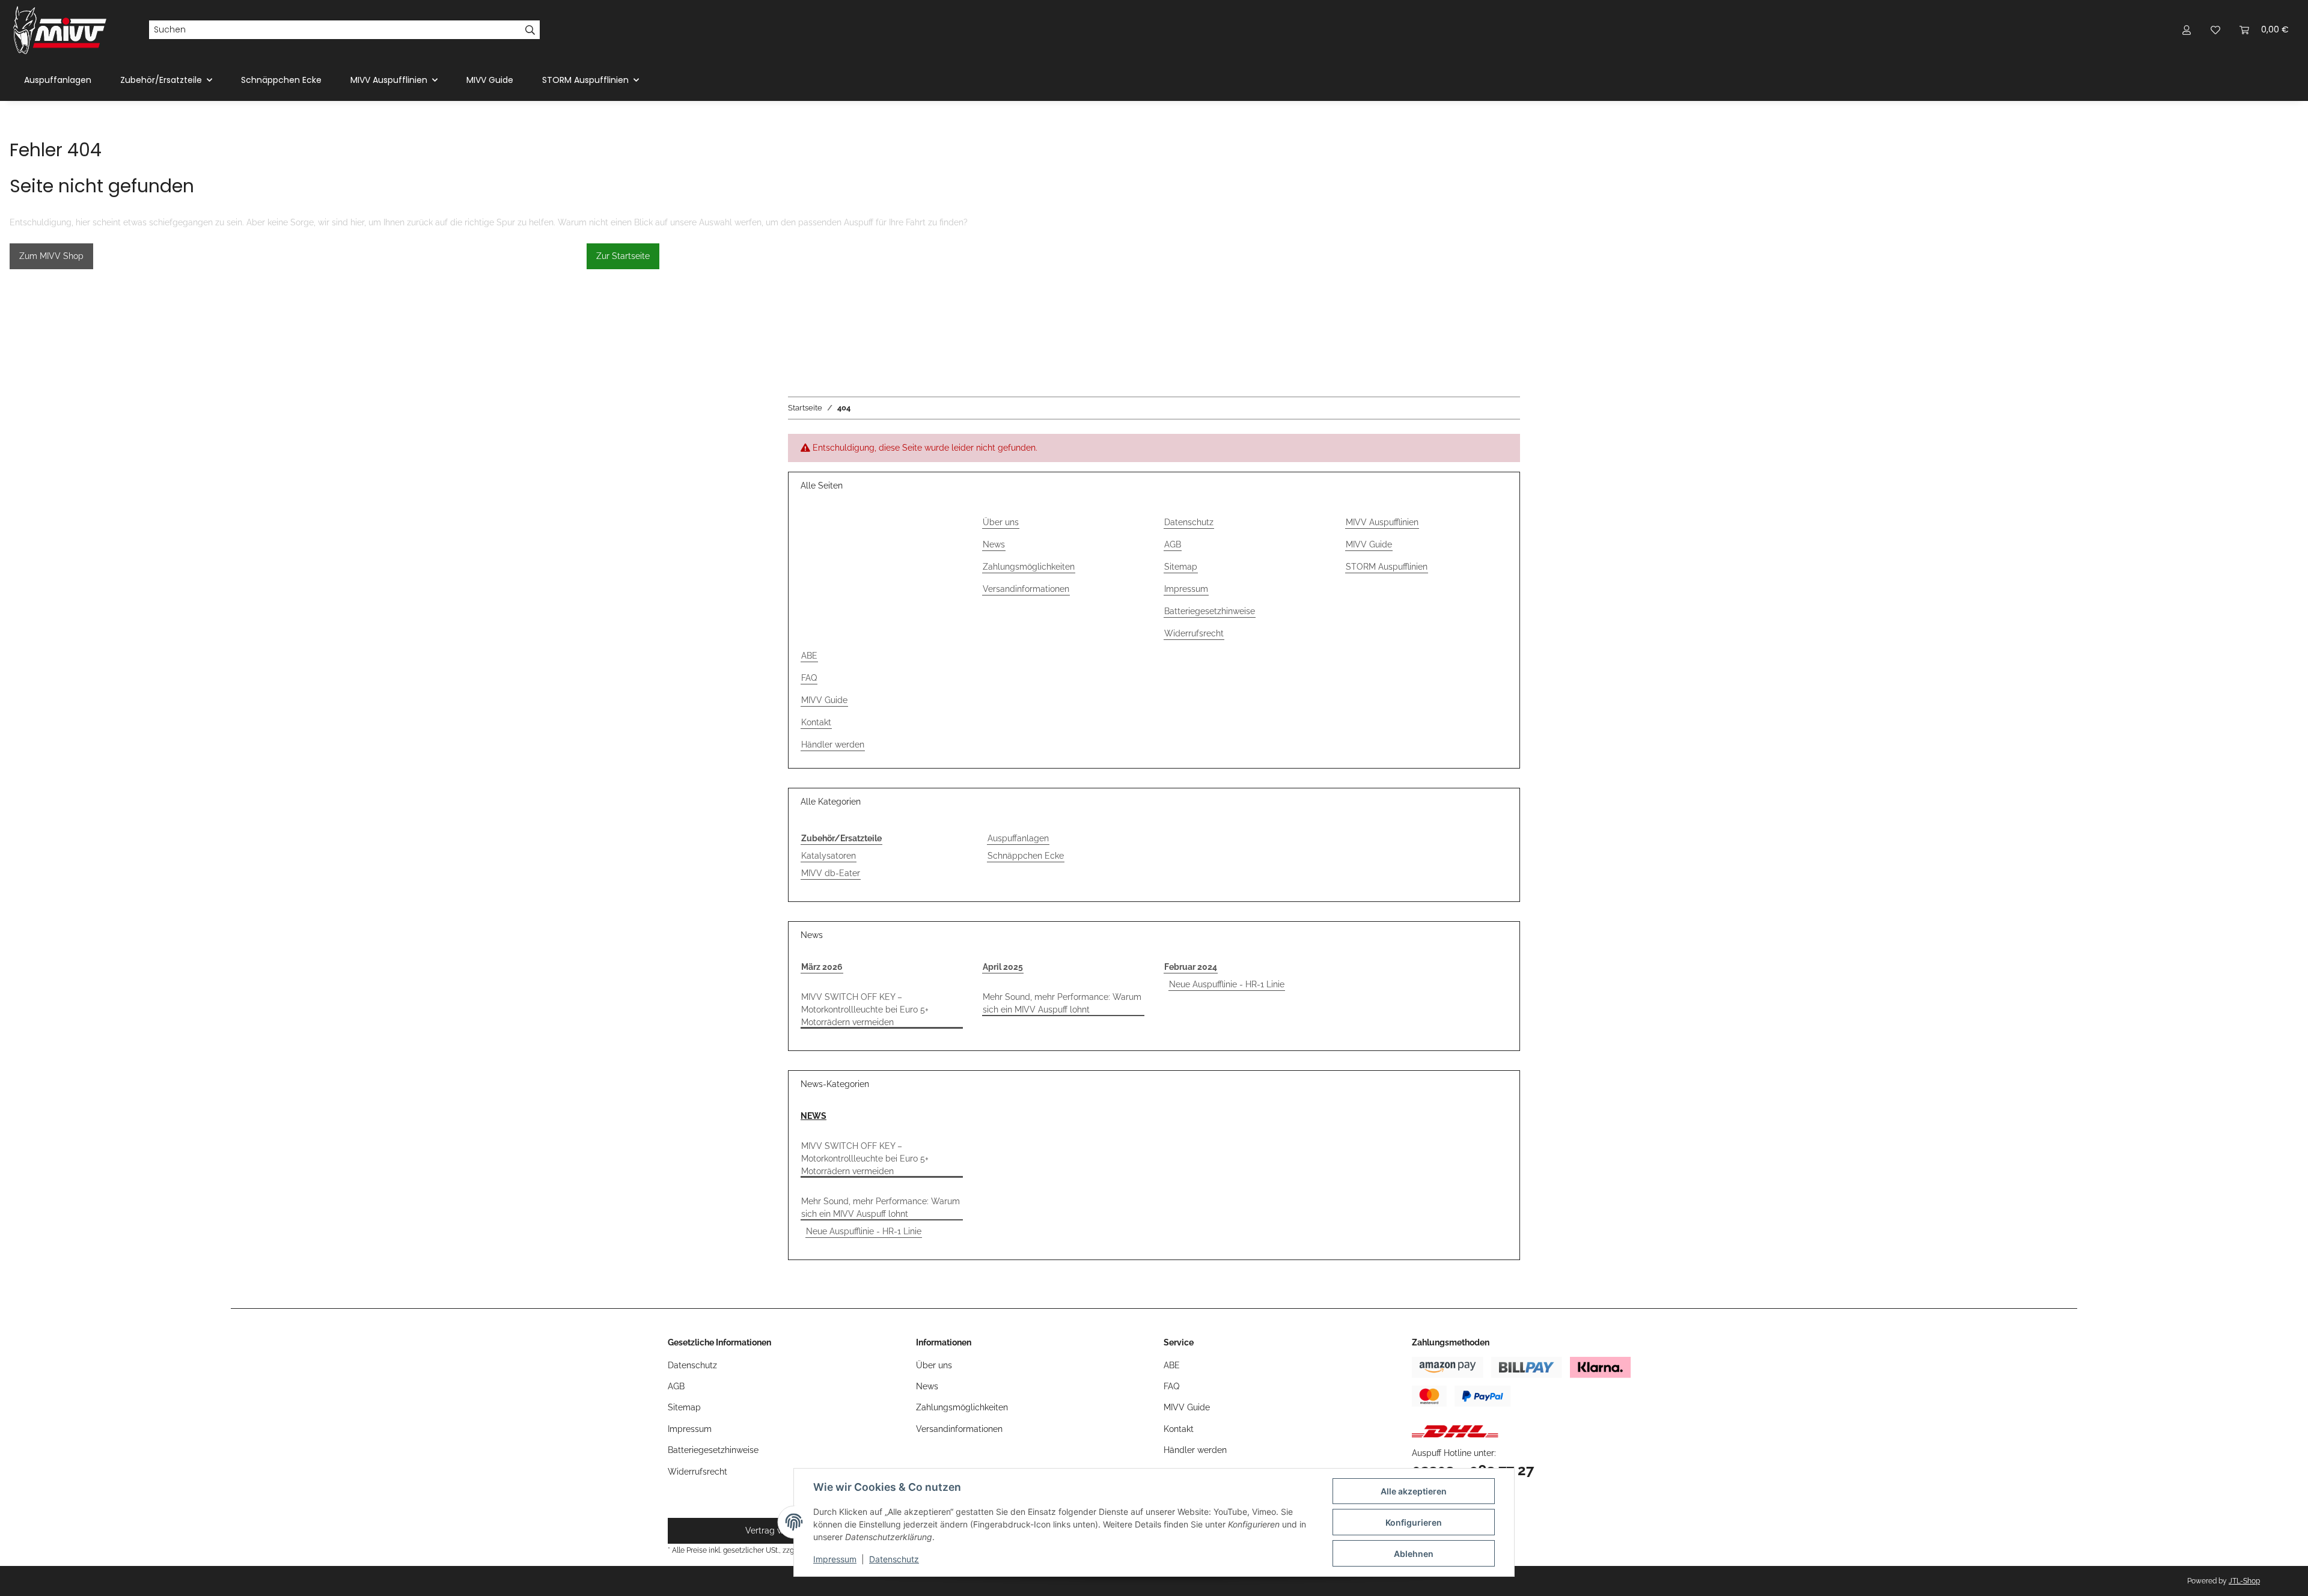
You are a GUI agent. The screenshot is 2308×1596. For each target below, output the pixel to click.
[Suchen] (530, 30)
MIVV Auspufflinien (1382, 522)
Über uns (1001, 522)
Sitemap (1181, 567)
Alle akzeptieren (1414, 1491)
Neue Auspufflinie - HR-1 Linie (1227, 984)
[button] (2187, 30)
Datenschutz (894, 1559)
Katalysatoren (829, 856)
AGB (1173, 544)
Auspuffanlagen (1018, 838)
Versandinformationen (1026, 589)
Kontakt (816, 722)
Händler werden (833, 745)
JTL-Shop (2244, 1581)
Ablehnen (1414, 1554)
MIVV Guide (490, 80)
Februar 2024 (1191, 967)
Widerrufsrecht (1194, 633)
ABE (809, 656)
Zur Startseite (623, 256)
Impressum (835, 1559)
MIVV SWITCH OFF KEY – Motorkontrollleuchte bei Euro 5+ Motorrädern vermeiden (865, 1010)
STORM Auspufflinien (1387, 567)
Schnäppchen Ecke (1026, 856)
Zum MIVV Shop (51, 256)
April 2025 (1003, 967)
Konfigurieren (1414, 1522)
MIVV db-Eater (831, 873)
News (994, 544)
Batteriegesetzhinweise (1210, 611)
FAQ (809, 678)
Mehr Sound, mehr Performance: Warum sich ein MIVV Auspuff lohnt (1062, 1003)
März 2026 (822, 967)
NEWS (814, 1116)
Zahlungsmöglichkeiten (1029, 567)
